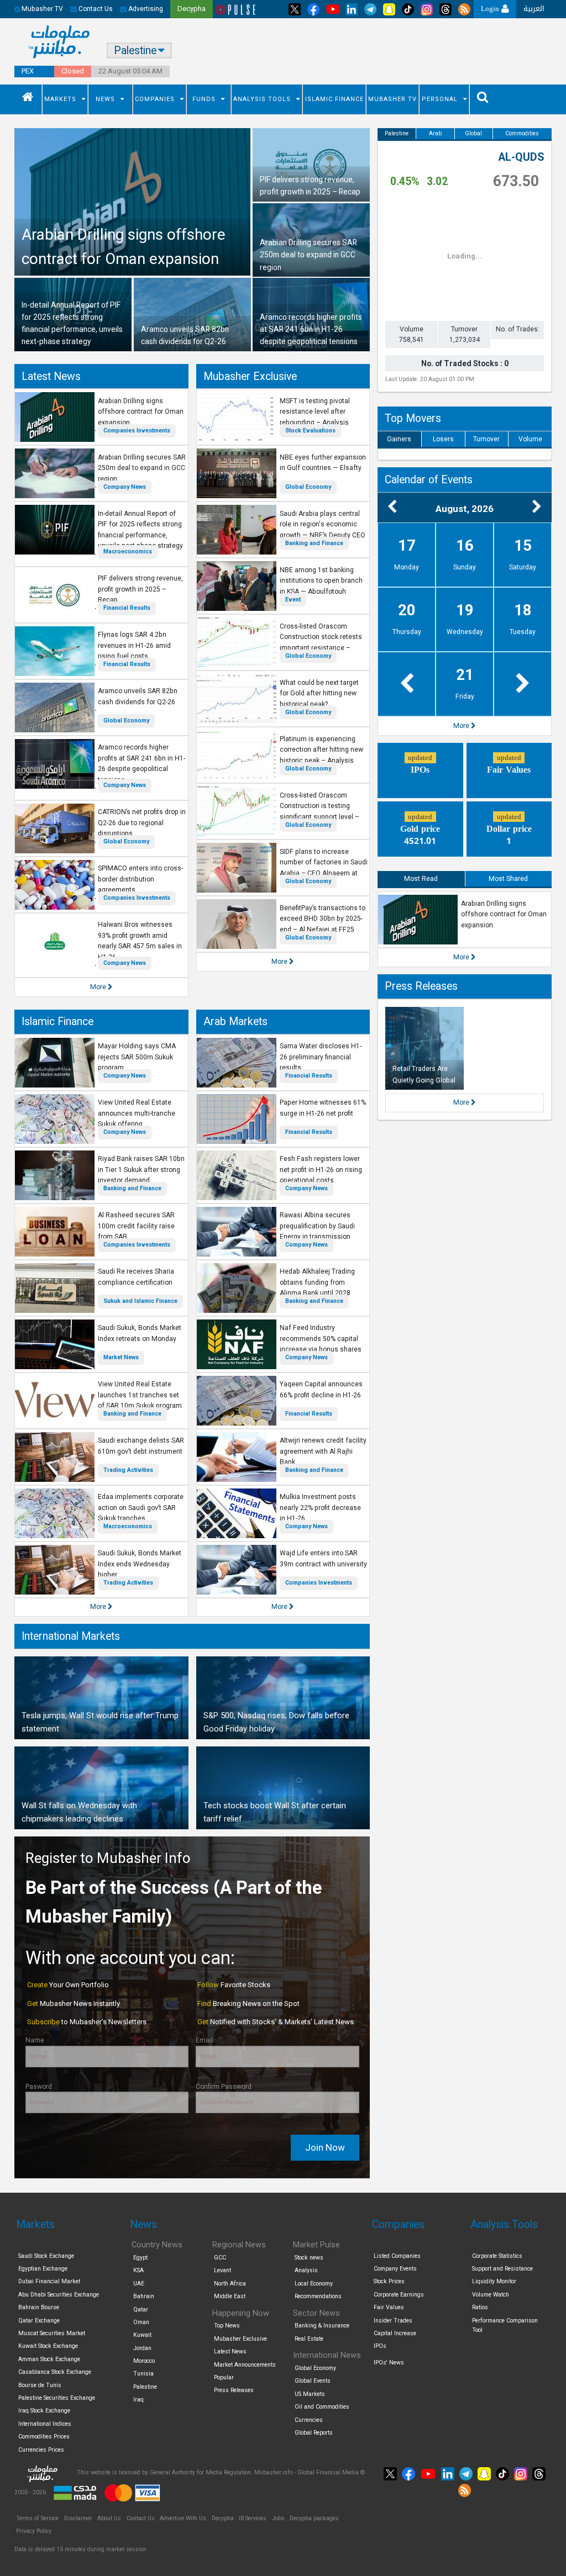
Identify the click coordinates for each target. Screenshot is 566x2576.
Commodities (522, 133)
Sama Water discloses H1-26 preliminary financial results (321, 1057)
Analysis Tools (262, 99)
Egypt (140, 2258)
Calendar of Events (429, 480)
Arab (435, 133)
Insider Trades (393, 2321)
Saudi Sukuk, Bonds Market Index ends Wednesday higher (140, 1564)
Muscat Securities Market (52, 2333)
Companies (155, 99)
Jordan (142, 2348)
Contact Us (95, 9)
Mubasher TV (392, 99)
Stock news (309, 2258)
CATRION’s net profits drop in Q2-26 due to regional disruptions (142, 823)
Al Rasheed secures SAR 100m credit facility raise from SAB (136, 1226)
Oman (141, 2322)
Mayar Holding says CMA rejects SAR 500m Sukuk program (137, 1057)
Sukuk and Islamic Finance (140, 1301)
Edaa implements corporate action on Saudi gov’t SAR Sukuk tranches (141, 1508)
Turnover (486, 439)
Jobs (278, 2518)
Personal (440, 99)
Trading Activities (128, 1470)
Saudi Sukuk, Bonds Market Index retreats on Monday (140, 1333)
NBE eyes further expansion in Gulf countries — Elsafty (323, 463)
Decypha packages (314, 2518)
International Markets (71, 1636)
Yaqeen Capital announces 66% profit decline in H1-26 (321, 1390)
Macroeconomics (128, 551)
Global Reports (314, 2433)
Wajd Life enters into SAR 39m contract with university (323, 1559)
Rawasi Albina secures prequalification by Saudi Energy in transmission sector (317, 1231)
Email (204, 2040)
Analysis (306, 2270)
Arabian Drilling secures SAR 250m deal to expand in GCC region (142, 468)
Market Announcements (245, 2365)
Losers (443, 439)
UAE (139, 2284)
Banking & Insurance (322, 2326)
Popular (224, 2377)
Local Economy (314, 2284)
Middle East (230, 2296)
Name (35, 2040)
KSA (138, 2270)
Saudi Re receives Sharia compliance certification (136, 1277)
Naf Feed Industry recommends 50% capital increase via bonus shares (321, 1339)
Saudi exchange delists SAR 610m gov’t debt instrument (141, 1446)
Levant (222, 2270)
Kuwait (142, 2335)
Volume (530, 439)
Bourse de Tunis (40, 2385)
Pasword (39, 2087)
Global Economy (126, 720)
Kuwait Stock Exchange (48, 2346)
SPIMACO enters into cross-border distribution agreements (140, 879)
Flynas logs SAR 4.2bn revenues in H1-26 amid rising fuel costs (134, 645)
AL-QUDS (521, 157)
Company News (125, 487)
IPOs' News (389, 2363)
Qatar (141, 2310)
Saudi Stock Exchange (46, 2256)
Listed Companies (397, 2256)
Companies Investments (137, 431)
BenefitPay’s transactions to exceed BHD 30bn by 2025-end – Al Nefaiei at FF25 (323, 919)
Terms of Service (37, 2518)
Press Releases (421, 986)
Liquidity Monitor (494, 2281)
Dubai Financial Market (49, 2281)
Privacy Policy (34, 2531)
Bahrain (144, 2296)
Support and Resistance (502, 2269)
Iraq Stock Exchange (44, 2411)
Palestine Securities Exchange (57, 2398)
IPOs (380, 2346)
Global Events (313, 2381)
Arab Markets (235, 1022)
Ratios (480, 2307)
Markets (60, 99)
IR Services (253, 2518)
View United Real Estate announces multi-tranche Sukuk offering (137, 1113)
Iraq (138, 2400)
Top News (227, 2326)
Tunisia (143, 2374)
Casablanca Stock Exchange (55, 2372)
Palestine (397, 133)
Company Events (395, 2269)
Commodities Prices (44, 2437)
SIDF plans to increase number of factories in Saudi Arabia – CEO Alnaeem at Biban (324, 868)
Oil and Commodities (322, 2407)
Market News (121, 1357)
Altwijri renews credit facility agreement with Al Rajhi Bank (323, 1451)
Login (491, 9)
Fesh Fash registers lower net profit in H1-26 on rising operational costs (321, 1170)
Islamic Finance (334, 99)
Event (293, 600)
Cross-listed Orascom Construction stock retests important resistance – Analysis (321, 643)
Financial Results (127, 608)
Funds (204, 99)
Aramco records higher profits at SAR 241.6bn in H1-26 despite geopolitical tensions (141, 764)
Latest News (51, 376)
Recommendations (318, 2296)
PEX (28, 71)
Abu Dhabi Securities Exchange (59, 2295)
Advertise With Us (183, 2518)
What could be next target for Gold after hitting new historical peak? (319, 693)
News (105, 99)
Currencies (309, 2420)
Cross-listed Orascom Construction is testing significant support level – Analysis (319, 812)
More (99, 987)
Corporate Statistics (497, 2256)
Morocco (144, 2361)
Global (473, 133)
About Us (109, 2518)
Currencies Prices (41, 2450)
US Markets (310, 2394)
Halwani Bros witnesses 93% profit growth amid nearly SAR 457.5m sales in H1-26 (140, 941)
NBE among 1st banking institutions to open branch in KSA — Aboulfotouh (321, 581)
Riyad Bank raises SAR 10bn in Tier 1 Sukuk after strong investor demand (141, 1170)
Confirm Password (224, 2087)
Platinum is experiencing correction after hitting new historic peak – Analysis (321, 750)
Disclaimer (78, 2518)
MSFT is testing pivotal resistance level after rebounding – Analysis (315, 412)
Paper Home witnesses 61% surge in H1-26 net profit (323, 1108)
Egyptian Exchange (43, 2269)
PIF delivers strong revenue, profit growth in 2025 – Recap (140, 589)
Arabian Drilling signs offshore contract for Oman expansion (141, 412)
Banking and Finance (314, 543)
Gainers (399, 439)
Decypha (223, 2518)
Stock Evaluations (310, 431)
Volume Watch (491, 2295)
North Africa (230, 2284)
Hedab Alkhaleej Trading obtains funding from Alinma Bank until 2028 (317, 1282)
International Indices (45, 2424)
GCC (220, 2258)
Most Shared (508, 879)
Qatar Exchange (39, 2321)
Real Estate (309, 2339)
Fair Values (389, 2307)
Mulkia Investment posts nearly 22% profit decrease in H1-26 (320, 1508)
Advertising (145, 9)
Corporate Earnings (399, 2295)
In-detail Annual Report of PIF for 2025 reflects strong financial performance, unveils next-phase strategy (140, 530)
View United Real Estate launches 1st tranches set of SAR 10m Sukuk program (140, 1395)
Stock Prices (389, 2281)
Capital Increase (395, 2333)
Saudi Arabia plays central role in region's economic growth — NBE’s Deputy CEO (323, 524)
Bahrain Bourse (39, 2307)
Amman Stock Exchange (49, 2359)
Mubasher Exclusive (250, 376)
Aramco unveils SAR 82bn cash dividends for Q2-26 (138, 696)
